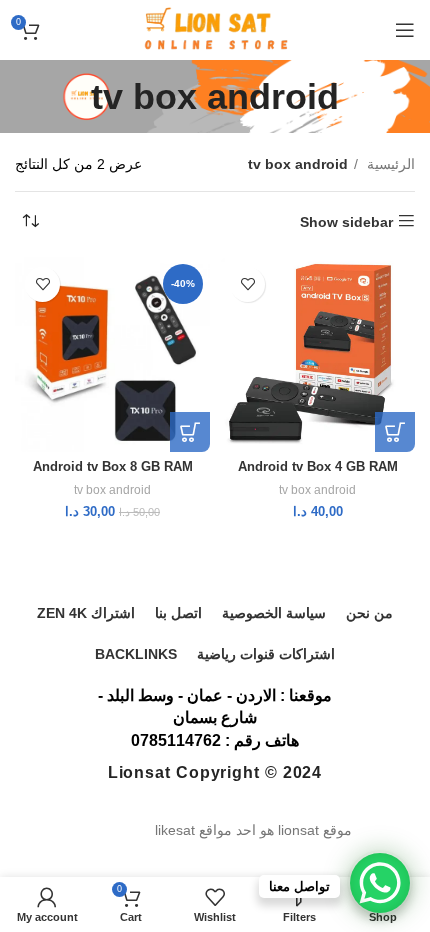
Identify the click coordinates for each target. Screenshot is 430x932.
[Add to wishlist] (247, 284)
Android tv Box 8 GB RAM (113, 467)
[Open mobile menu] (405, 30)
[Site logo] (215, 29)
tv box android (317, 490)
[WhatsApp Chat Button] (380, 883)
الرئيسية (389, 164)
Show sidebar (346, 222)
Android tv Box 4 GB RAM (318, 467)
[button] (395, 432)
